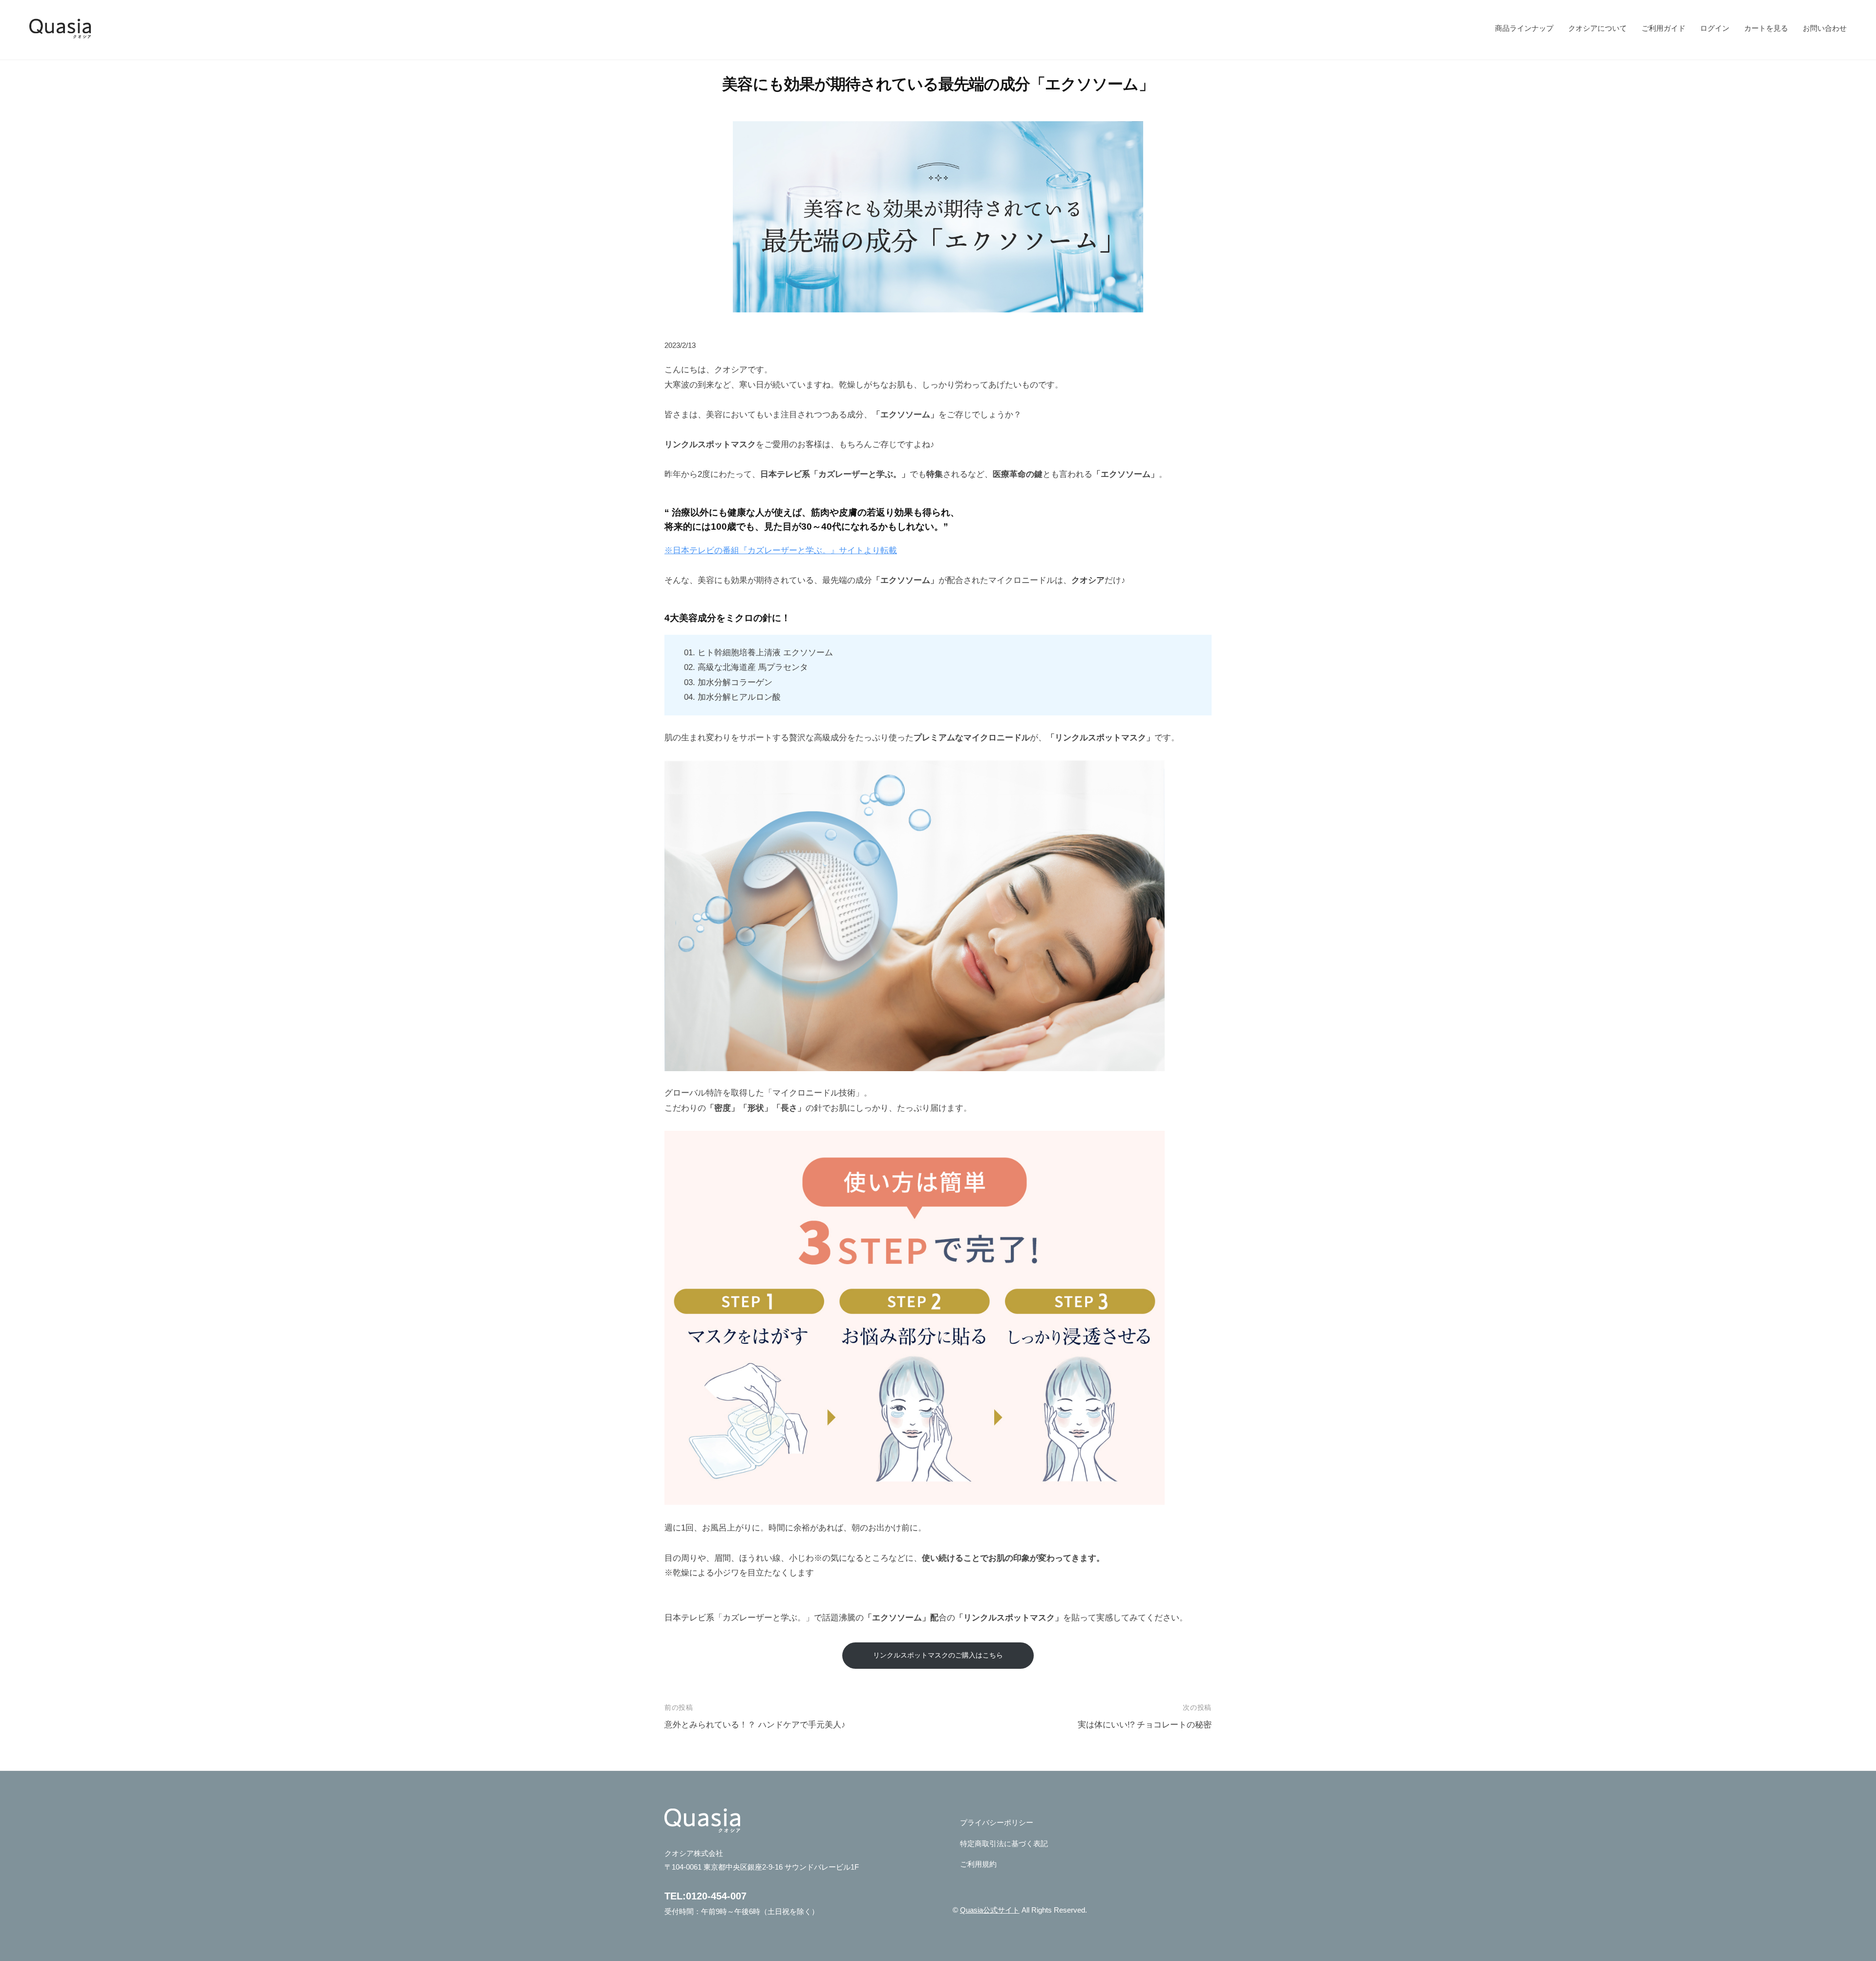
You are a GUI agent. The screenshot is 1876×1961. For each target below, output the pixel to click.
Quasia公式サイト (990, 1910)
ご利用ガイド (1663, 28)
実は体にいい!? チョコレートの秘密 (1145, 1725)
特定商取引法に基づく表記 (1004, 1843)
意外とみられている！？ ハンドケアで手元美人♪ (755, 1725)
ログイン (1715, 28)
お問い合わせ (1825, 28)
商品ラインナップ (1524, 28)
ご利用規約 (978, 1864)
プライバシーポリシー (997, 1822)
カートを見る (1766, 28)
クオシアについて (1598, 28)
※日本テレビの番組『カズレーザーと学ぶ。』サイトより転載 (781, 550)
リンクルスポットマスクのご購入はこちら (938, 1655)
